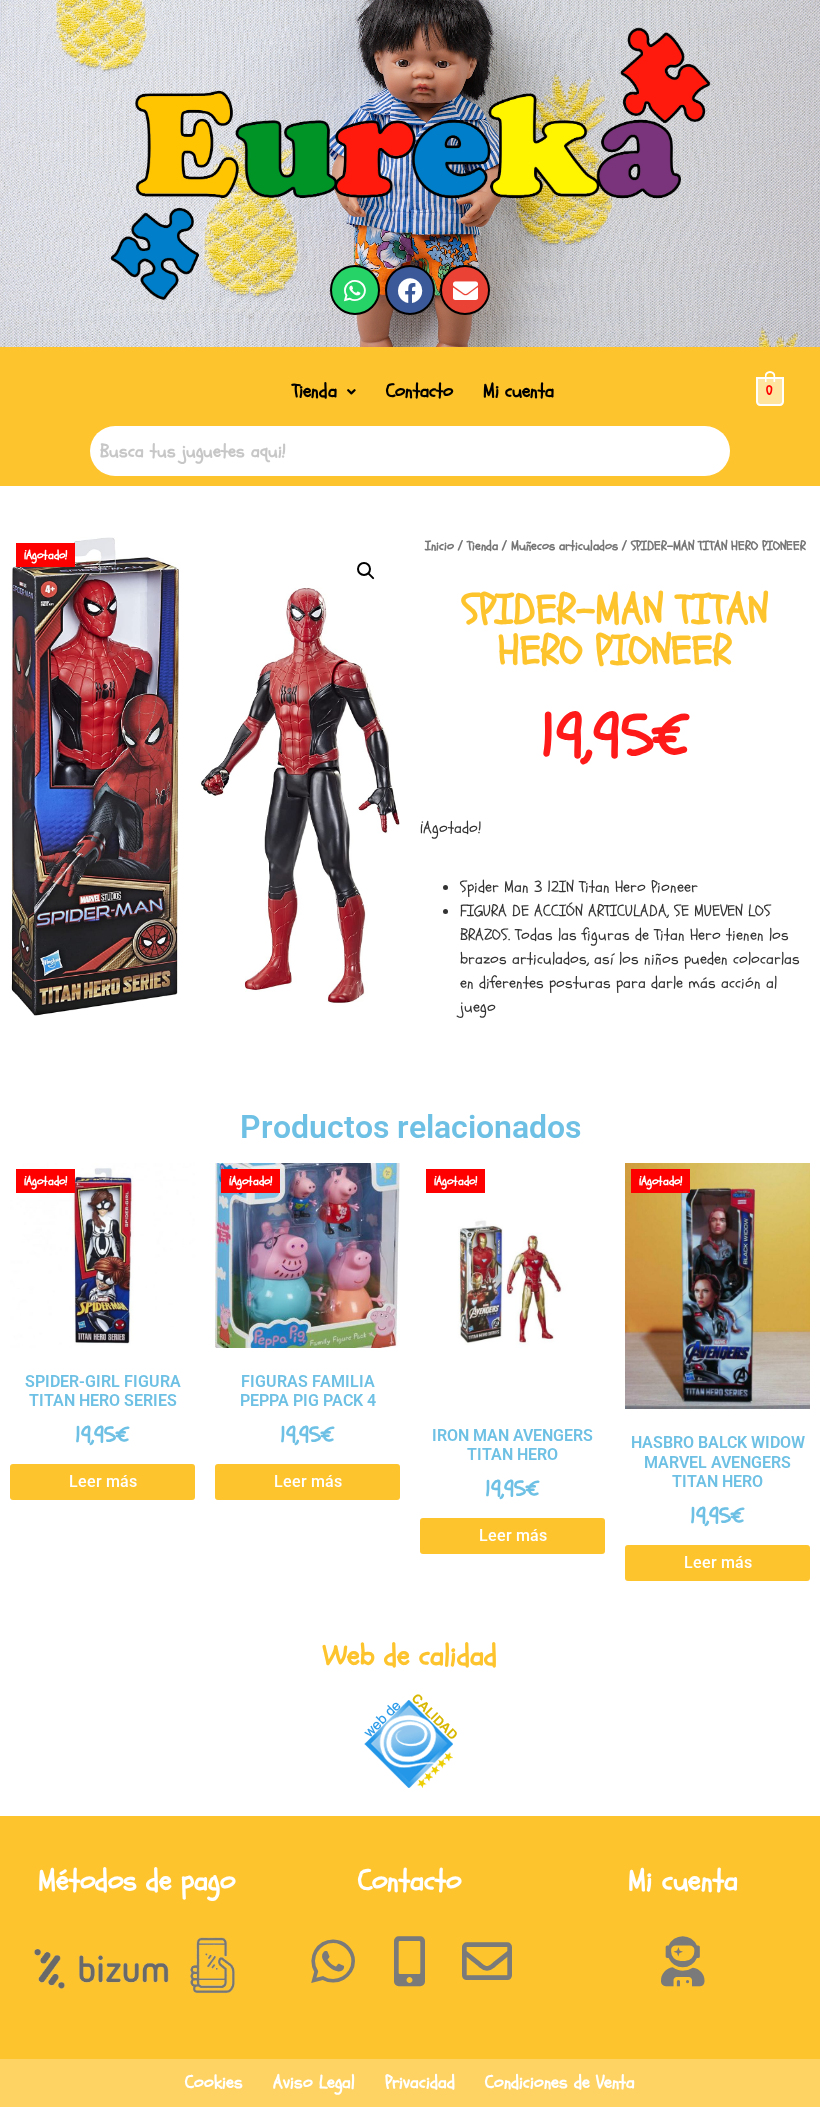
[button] (324, 391)
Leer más (103, 1481)
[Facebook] (410, 290)
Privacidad (420, 2082)
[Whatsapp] (355, 290)
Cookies (214, 2082)
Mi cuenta (518, 391)
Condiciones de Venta (560, 2082)
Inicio (439, 546)
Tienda (314, 391)
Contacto (419, 391)
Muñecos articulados (564, 546)
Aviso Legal (314, 2082)
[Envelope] (465, 290)
